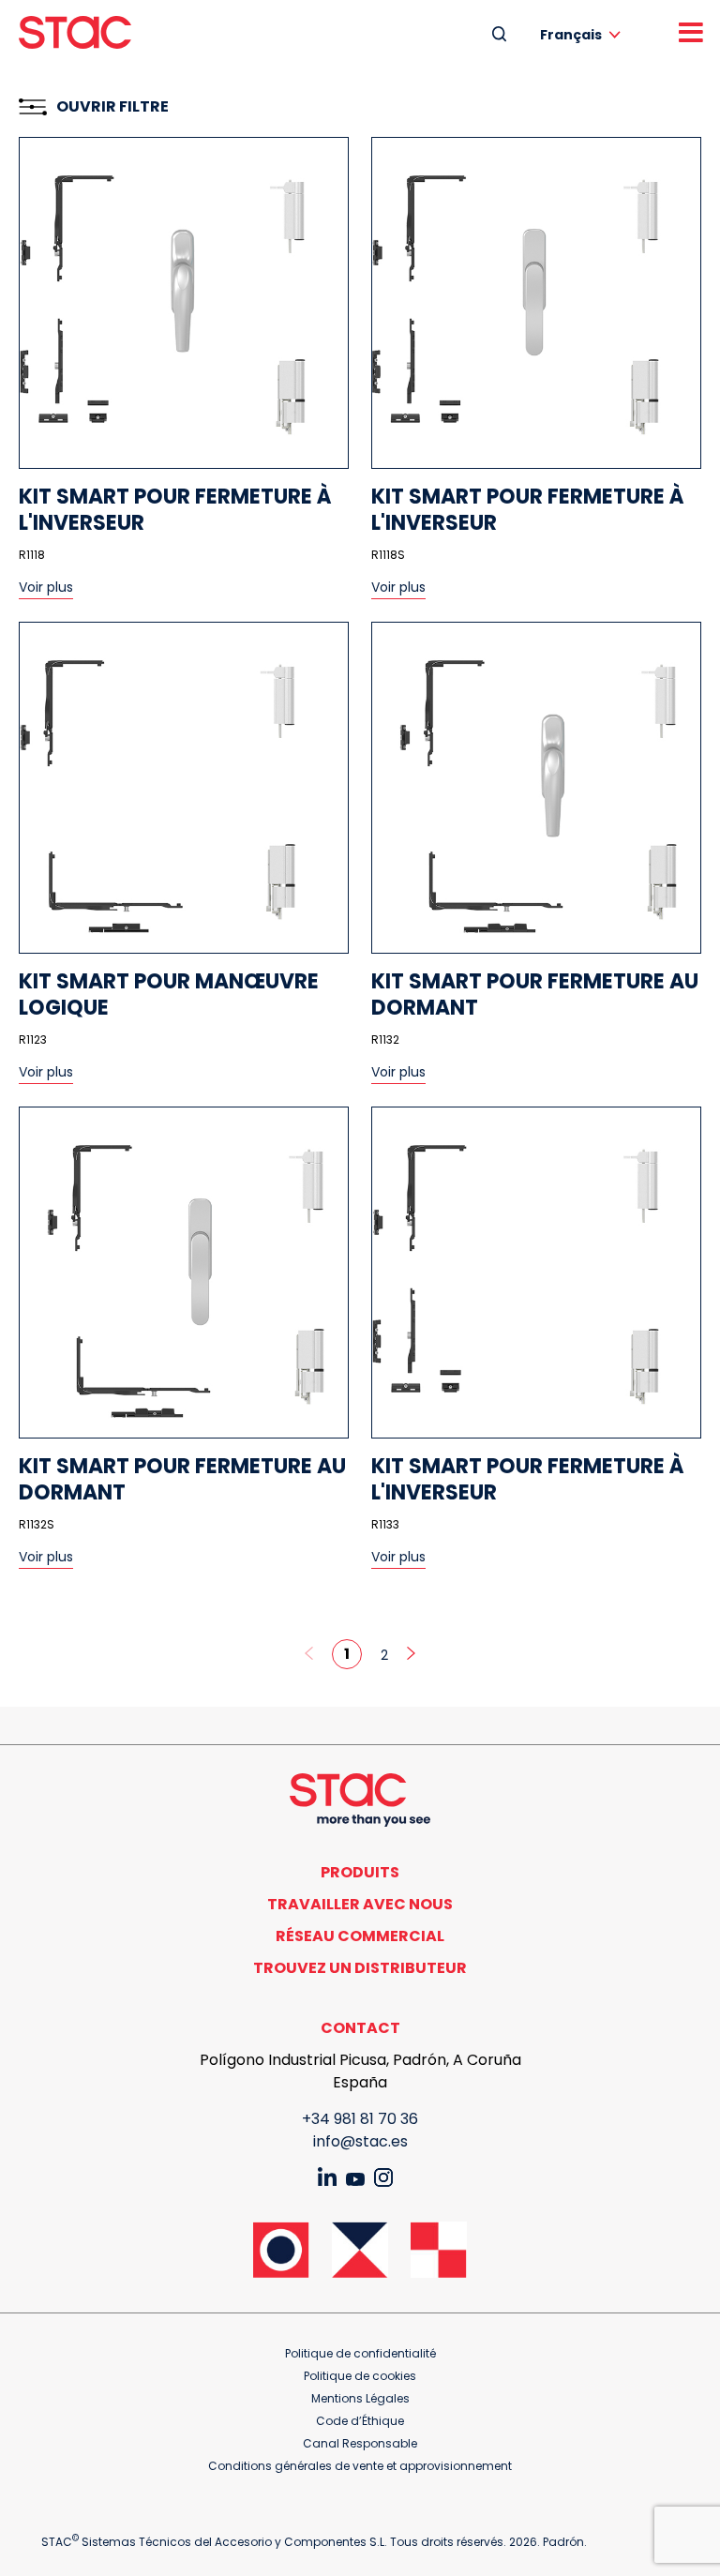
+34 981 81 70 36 (360, 2119)
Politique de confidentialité (360, 2353)
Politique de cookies (360, 2376)
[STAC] (75, 32)
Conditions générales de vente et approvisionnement (360, 2466)
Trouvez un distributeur (360, 1968)
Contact (360, 2028)
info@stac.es (360, 2141)
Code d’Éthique (360, 2421)
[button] (584, 34)
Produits (360, 1872)
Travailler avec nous (360, 1904)
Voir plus (46, 587)
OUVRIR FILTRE (112, 106)
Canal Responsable (360, 2443)
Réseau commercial (360, 1936)
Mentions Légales (360, 2398)
